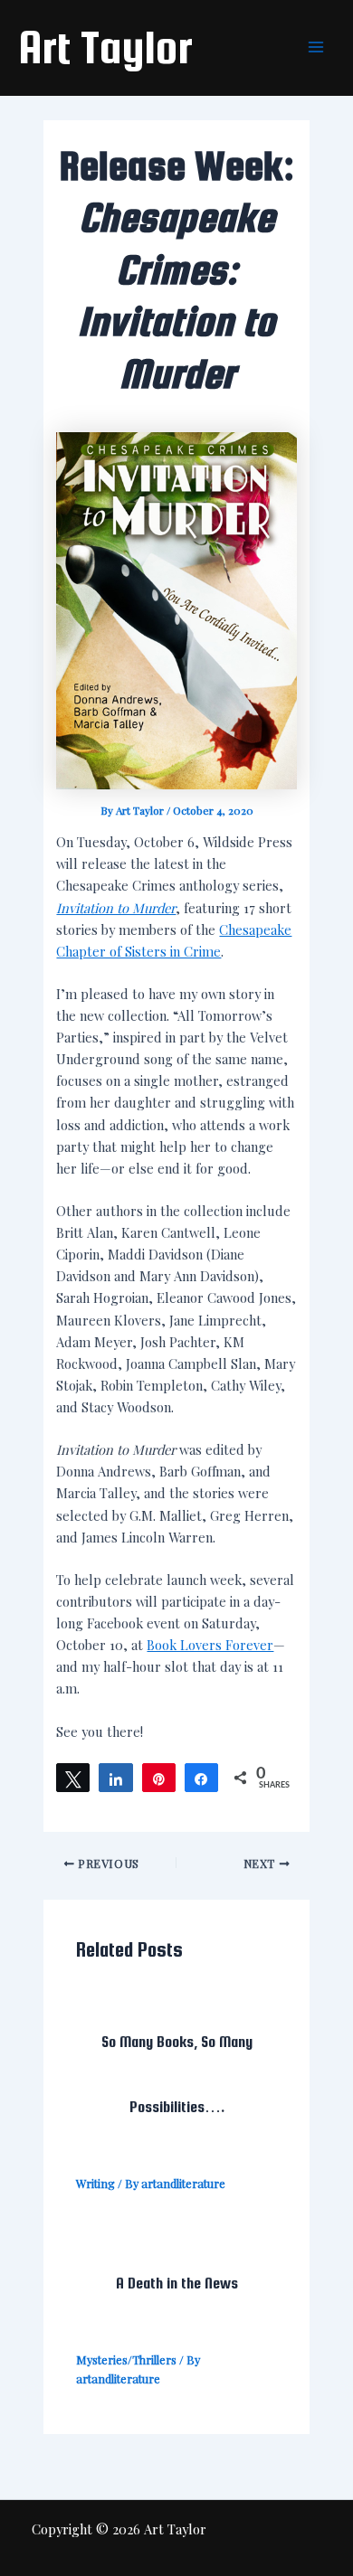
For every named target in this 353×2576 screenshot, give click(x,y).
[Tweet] (73, 1778)
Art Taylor (105, 47)
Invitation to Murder (116, 908)
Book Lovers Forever (210, 1645)
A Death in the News (177, 2283)
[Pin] (159, 1778)
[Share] (115, 1778)
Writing (95, 2183)
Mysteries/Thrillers (126, 2359)
